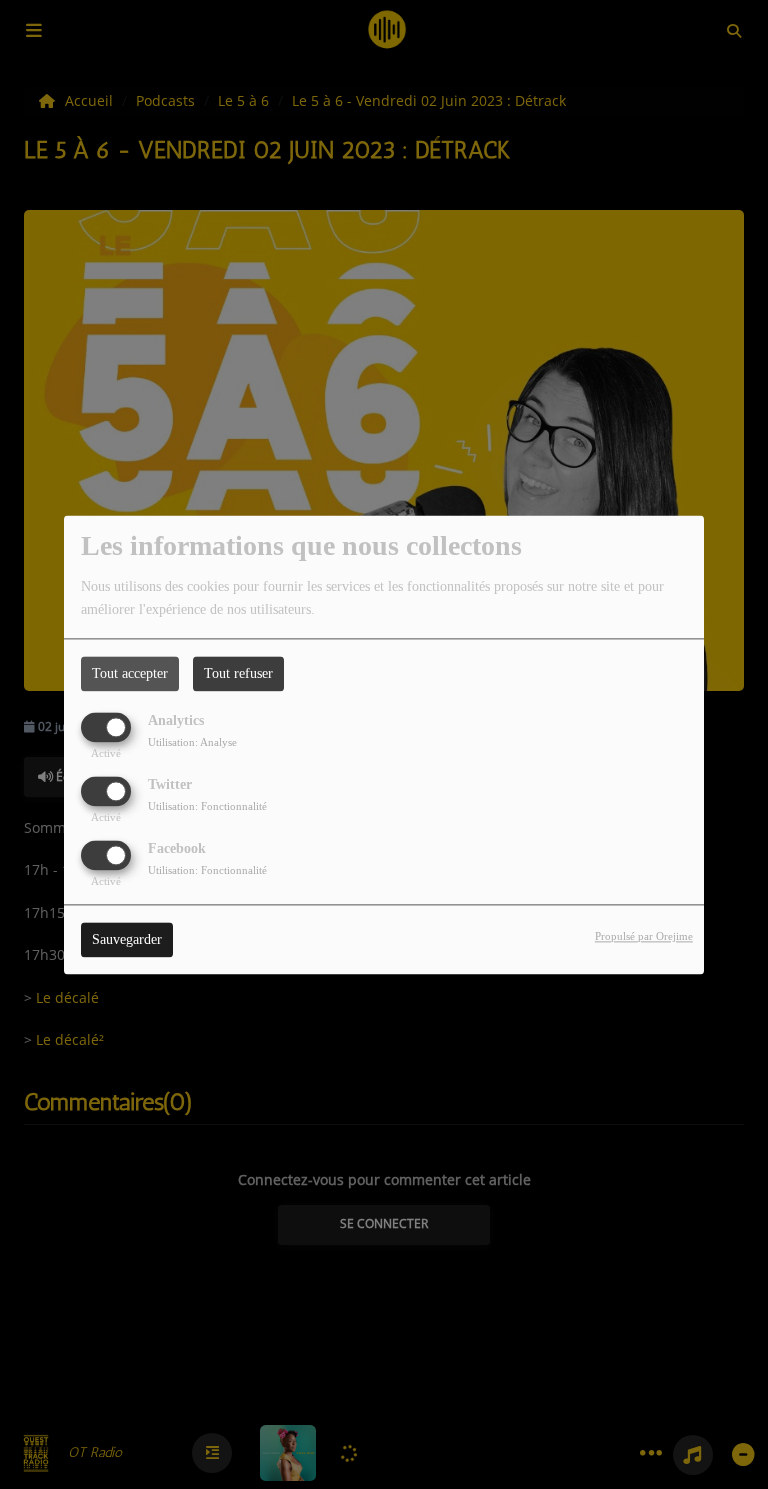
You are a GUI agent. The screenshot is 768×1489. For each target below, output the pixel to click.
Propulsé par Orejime (644, 936)
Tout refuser (238, 673)
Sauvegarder (127, 939)
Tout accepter (130, 673)
